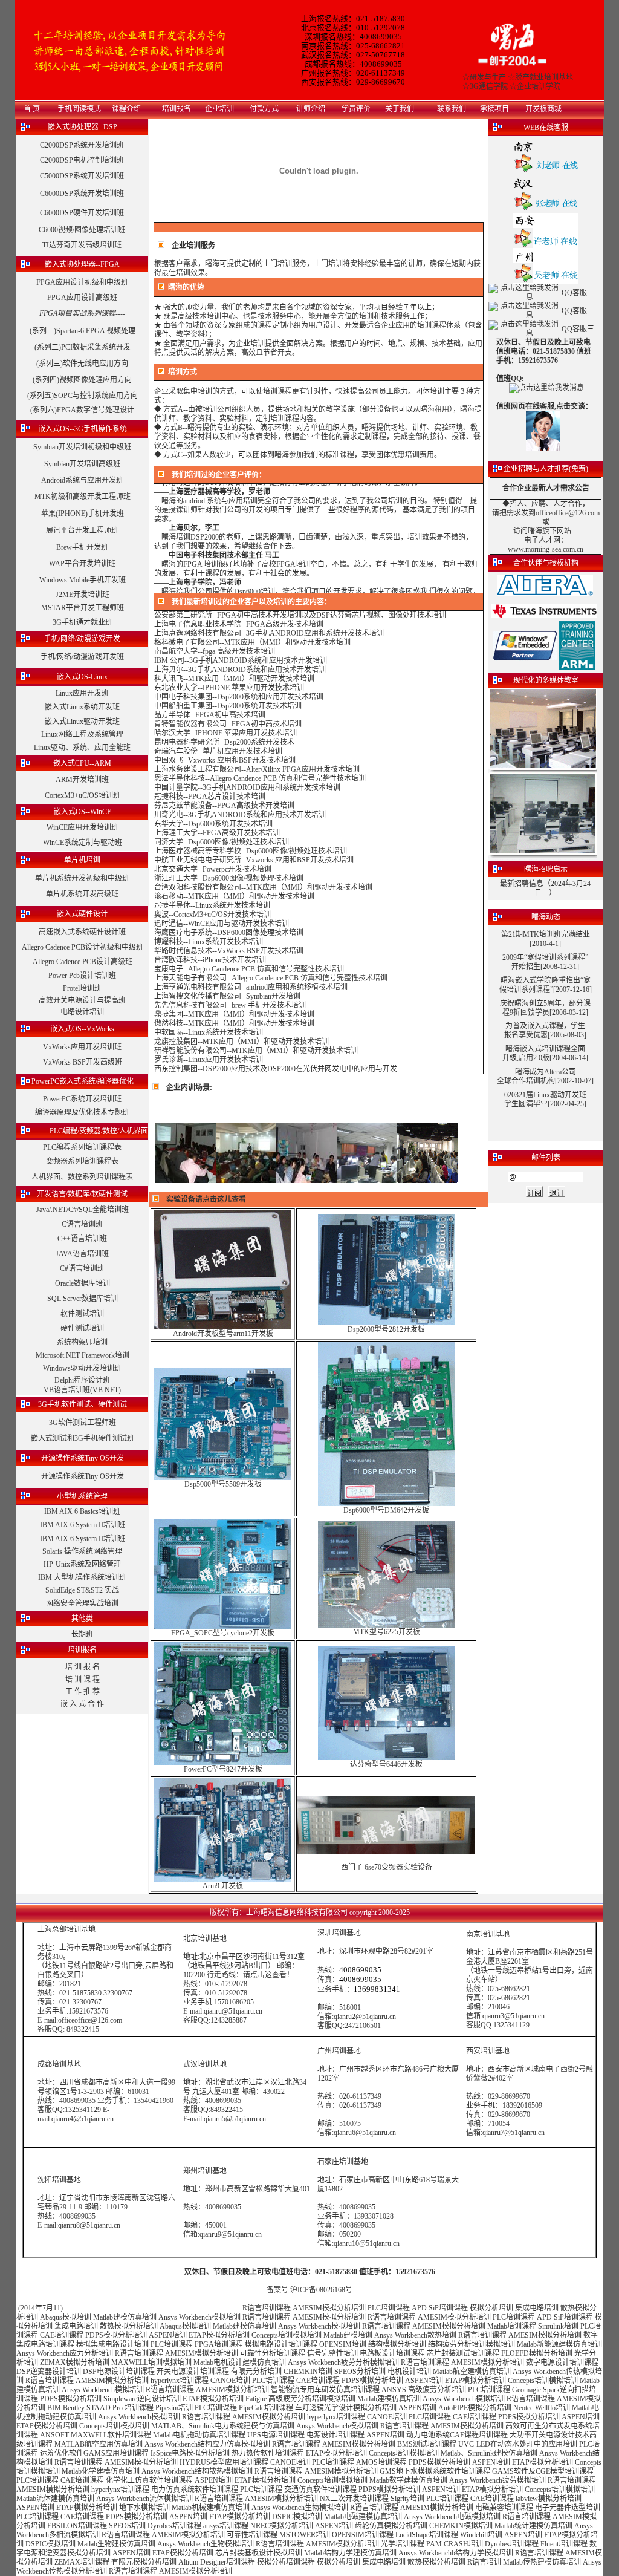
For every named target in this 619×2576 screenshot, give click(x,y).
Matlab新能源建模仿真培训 (559, 2344)
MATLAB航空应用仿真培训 (99, 2444)
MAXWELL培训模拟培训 (151, 2362)
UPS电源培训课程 (276, 2435)
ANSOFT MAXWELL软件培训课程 (96, 2435)
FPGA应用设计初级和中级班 (82, 282)
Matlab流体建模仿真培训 (55, 2499)
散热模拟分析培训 (129, 2326)
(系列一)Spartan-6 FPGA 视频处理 (83, 331)
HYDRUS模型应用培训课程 (224, 2462)
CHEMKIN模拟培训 (461, 2526)
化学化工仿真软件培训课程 (149, 2480)
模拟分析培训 (491, 2308)
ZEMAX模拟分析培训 (75, 2362)
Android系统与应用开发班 (82, 480)
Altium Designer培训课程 (217, 2562)
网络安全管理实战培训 (82, 1603)
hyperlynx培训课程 (180, 2381)
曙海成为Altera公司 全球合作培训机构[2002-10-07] (545, 1076)
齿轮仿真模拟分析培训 (391, 2526)
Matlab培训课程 (512, 2326)
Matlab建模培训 (348, 2335)
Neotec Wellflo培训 (542, 2408)
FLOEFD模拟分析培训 (537, 2353)
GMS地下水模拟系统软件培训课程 (435, 2471)
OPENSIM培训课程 (363, 2535)
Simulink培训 (558, 2326)
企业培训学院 (539, 86)
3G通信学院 (489, 86)
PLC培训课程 (389, 2308)
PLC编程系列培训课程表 (82, 1147)
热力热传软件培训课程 (268, 2453)
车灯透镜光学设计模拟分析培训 (346, 2408)
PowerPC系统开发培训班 (82, 1099)
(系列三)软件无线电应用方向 (82, 364)
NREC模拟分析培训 (282, 2526)
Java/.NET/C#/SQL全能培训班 (83, 1210)
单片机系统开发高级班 (82, 894)
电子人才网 (542, 540)
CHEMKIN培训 (308, 2372)
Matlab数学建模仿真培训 (408, 2480)
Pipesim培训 (174, 2408)
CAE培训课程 (62, 2335)
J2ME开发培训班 (83, 595)
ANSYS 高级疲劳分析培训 (424, 2390)
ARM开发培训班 (82, 780)
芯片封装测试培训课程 (463, 2353)
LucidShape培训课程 (427, 2535)
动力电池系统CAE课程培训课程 (457, 2435)
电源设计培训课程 (335, 2435)
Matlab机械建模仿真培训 (211, 2508)
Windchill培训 (481, 2535)
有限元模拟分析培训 (144, 2562)
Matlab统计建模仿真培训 (533, 2526)
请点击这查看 (265, 1975)
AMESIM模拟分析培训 (329, 2308)
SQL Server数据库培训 (83, 1299)
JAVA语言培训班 (82, 1254)
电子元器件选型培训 (568, 2508)
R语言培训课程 (267, 2308)
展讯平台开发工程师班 (82, 530)
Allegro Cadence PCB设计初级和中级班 (83, 947)
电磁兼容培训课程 (504, 2508)
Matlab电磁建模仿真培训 (363, 2517)
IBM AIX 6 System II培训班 (83, 1525)
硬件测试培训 (82, 1328)
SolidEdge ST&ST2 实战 (82, 1590)
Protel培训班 (82, 988)
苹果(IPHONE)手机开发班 (83, 514)
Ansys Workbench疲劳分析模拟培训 (343, 2362)
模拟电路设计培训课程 (281, 2344)
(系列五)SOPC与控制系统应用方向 (83, 396)
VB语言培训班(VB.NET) (82, 1390)
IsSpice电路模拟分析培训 (190, 2453)
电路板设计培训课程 (392, 2353)
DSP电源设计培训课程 (119, 2372)
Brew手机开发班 (82, 547)
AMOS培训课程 (381, 2462)
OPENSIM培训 (343, 2344)
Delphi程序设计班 (82, 1380)
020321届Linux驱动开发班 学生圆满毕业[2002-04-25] (545, 1099)
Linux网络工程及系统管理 (82, 734)
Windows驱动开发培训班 (82, 1368)
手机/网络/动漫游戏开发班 (82, 657)
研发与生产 (488, 77)
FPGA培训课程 (219, 2344)
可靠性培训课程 (252, 2535)
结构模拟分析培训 (397, 2344)
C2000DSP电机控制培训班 (82, 160)
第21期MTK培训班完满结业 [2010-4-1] (546, 939)
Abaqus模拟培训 (66, 2317)
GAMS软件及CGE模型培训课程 (543, 2471)
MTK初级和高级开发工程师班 (83, 497)
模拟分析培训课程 (286, 2562)
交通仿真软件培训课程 (320, 2490)
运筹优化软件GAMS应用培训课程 (94, 2453)
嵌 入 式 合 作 (82, 1704)
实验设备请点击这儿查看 (206, 1199)
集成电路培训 (537, 2308)
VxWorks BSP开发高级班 (83, 1062)
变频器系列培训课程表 (82, 1161)
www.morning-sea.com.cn (546, 549)
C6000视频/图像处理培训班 (82, 230)
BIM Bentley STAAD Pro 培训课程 (100, 2408)
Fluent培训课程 (564, 2544)
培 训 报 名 (83, 1667)
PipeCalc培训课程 (266, 2408)
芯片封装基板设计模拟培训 (259, 2553)
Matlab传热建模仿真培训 (542, 2562)
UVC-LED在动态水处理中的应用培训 (518, 2444)
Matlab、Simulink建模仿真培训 (489, 2453)
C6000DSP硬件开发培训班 (82, 213)
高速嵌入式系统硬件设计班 (82, 932)
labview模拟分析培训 (549, 2499)
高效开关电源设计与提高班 (82, 1000)
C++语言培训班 (82, 1239)
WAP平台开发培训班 (82, 564)
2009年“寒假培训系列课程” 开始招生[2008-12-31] (545, 962)
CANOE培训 (230, 2381)
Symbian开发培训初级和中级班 (82, 447)
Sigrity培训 (407, 2499)
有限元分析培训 (256, 2372)
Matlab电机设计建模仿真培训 (240, 2362)
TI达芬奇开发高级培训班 (82, 245)
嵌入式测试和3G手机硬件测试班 (83, 1438)
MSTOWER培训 (305, 2535)
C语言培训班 (82, 1224)
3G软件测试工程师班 (83, 1423)
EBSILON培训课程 (77, 2526)
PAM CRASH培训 (455, 2544)
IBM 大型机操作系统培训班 (82, 1577)
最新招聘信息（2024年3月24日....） (545, 888)
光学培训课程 (403, 2544)
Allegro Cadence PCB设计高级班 (83, 962)
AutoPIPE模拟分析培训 (475, 2408)
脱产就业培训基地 (544, 77)
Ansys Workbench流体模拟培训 (144, 2499)
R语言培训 (484, 2562)
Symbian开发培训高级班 (82, 464)
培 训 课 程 (83, 1680)
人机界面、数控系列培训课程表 (82, 1177)
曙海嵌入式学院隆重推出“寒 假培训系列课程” (545, 985)
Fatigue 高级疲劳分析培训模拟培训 (300, 2399)
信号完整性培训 (332, 2353)
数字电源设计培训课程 (562, 2362)
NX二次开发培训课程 (354, 2499)
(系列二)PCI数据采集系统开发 (83, 347)
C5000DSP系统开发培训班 (82, 176)
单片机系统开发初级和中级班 (82, 878)
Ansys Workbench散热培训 (415, 2335)
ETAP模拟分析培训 (219, 2335)
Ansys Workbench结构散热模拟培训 (197, 2471)
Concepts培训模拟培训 (287, 2335)
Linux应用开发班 (82, 693)
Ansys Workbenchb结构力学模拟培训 (456, 2553)
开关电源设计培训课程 (193, 2372)
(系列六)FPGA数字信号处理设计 (82, 410)
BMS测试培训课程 (427, 2444)
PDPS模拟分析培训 (116, 2335)
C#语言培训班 (82, 1268)
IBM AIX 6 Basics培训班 (82, 1511)
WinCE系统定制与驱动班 (83, 843)
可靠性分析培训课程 (273, 2353)
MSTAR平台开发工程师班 (83, 608)
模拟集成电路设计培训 (112, 2344)
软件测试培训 (82, 1314)
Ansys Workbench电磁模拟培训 (452, 2517)
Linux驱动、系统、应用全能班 (82, 748)
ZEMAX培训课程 (82, 2562)
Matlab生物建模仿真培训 (116, 2544)
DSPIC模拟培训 (297, 2517)
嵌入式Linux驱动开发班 (82, 722)
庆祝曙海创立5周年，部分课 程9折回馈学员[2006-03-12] (545, 1008)
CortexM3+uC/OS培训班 (83, 795)
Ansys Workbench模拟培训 (199, 2317)
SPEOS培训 (127, 2526)
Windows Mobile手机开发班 (83, 580)
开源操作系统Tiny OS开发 (83, 1476)
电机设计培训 (409, 2372)
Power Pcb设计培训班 (82, 976)
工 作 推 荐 (83, 1692)
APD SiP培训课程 (440, 2308)
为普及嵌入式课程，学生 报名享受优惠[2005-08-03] (545, 1030)
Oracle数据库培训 (83, 1283)
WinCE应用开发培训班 (83, 827)
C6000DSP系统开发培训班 (82, 194)
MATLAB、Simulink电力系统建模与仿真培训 (223, 2426)
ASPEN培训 (168, 2335)
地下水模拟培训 (144, 2508)
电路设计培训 (82, 1012)
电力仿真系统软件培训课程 (195, 2490)
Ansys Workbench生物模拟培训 (300, 2508)
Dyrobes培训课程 (174, 2526)
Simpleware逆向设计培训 (142, 2399)
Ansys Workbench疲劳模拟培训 (497, 2480)
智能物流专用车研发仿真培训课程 (325, 2390)
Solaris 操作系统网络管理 (82, 1551)
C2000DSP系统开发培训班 (82, 145)
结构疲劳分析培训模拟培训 (472, 2344)
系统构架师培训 (82, 1342)
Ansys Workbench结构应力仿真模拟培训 (207, 2444)
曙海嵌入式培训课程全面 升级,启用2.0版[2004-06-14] (545, 1053)
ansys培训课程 (226, 2526)
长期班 (82, 1634)
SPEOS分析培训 (360, 2372)
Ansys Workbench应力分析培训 (65, 2353)
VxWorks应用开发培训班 (82, 1047)
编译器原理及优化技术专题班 (82, 1112)
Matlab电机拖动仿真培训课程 (199, 2435)
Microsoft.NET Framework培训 (83, 1355)
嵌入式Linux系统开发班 (82, 707)
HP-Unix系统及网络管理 (82, 1564)
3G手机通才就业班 (83, 622)
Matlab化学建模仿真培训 (101, 2471)
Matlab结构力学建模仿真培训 (350, 2553)
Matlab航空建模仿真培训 (472, 2372)
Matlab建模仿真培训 (125, 2317)
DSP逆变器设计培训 (49, 2372)
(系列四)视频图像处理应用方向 (82, 380)
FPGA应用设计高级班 (82, 298)
